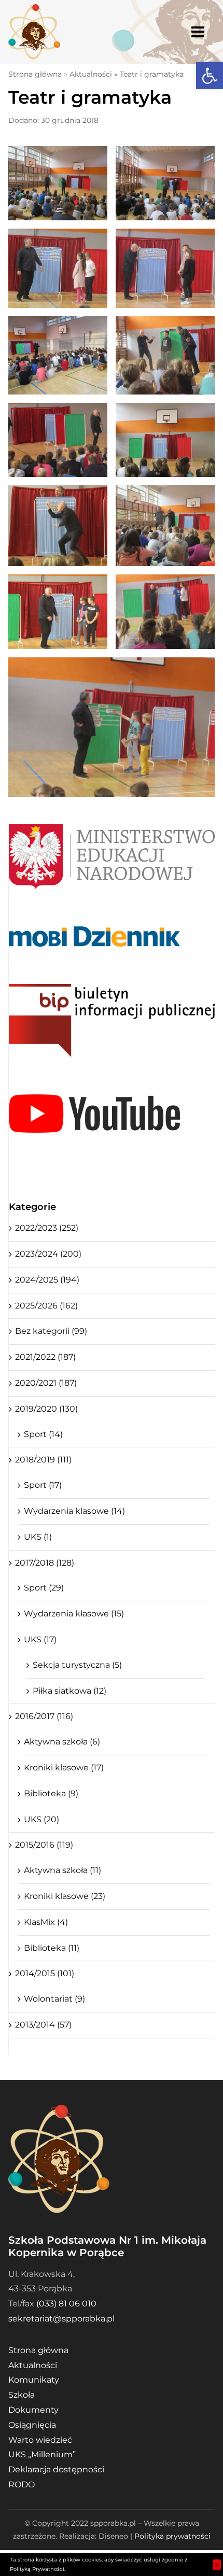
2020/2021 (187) (46, 1383)
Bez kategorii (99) (51, 1331)
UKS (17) (40, 1639)
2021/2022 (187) (45, 1357)
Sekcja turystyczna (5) (77, 1665)
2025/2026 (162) (46, 1306)
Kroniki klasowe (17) (64, 1768)
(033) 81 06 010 (66, 2304)
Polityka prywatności (172, 2536)
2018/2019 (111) (43, 1460)
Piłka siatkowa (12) (69, 1691)
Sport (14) (43, 1434)
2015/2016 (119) (44, 1845)
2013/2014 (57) (43, 2025)
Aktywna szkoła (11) (62, 1870)
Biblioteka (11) (52, 1948)
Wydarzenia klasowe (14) (74, 1511)
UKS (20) (41, 1819)
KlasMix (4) (46, 1922)
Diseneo (113, 2536)
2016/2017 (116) (44, 1716)
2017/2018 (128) (45, 1563)
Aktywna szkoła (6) (62, 1742)
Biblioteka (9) (51, 1793)
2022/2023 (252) (47, 1228)
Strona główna (35, 74)
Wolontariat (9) (54, 1999)
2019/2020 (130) (46, 1409)
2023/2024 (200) (48, 1254)
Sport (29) (44, 1588)
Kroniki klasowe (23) (65, 1896)
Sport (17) (43, 1485)
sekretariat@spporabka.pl (61, 2319)
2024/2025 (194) (47, 1280)
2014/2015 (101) (45, 1973)
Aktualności (91, 74)
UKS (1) (38, 1537)
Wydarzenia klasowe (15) (74, 1614)
